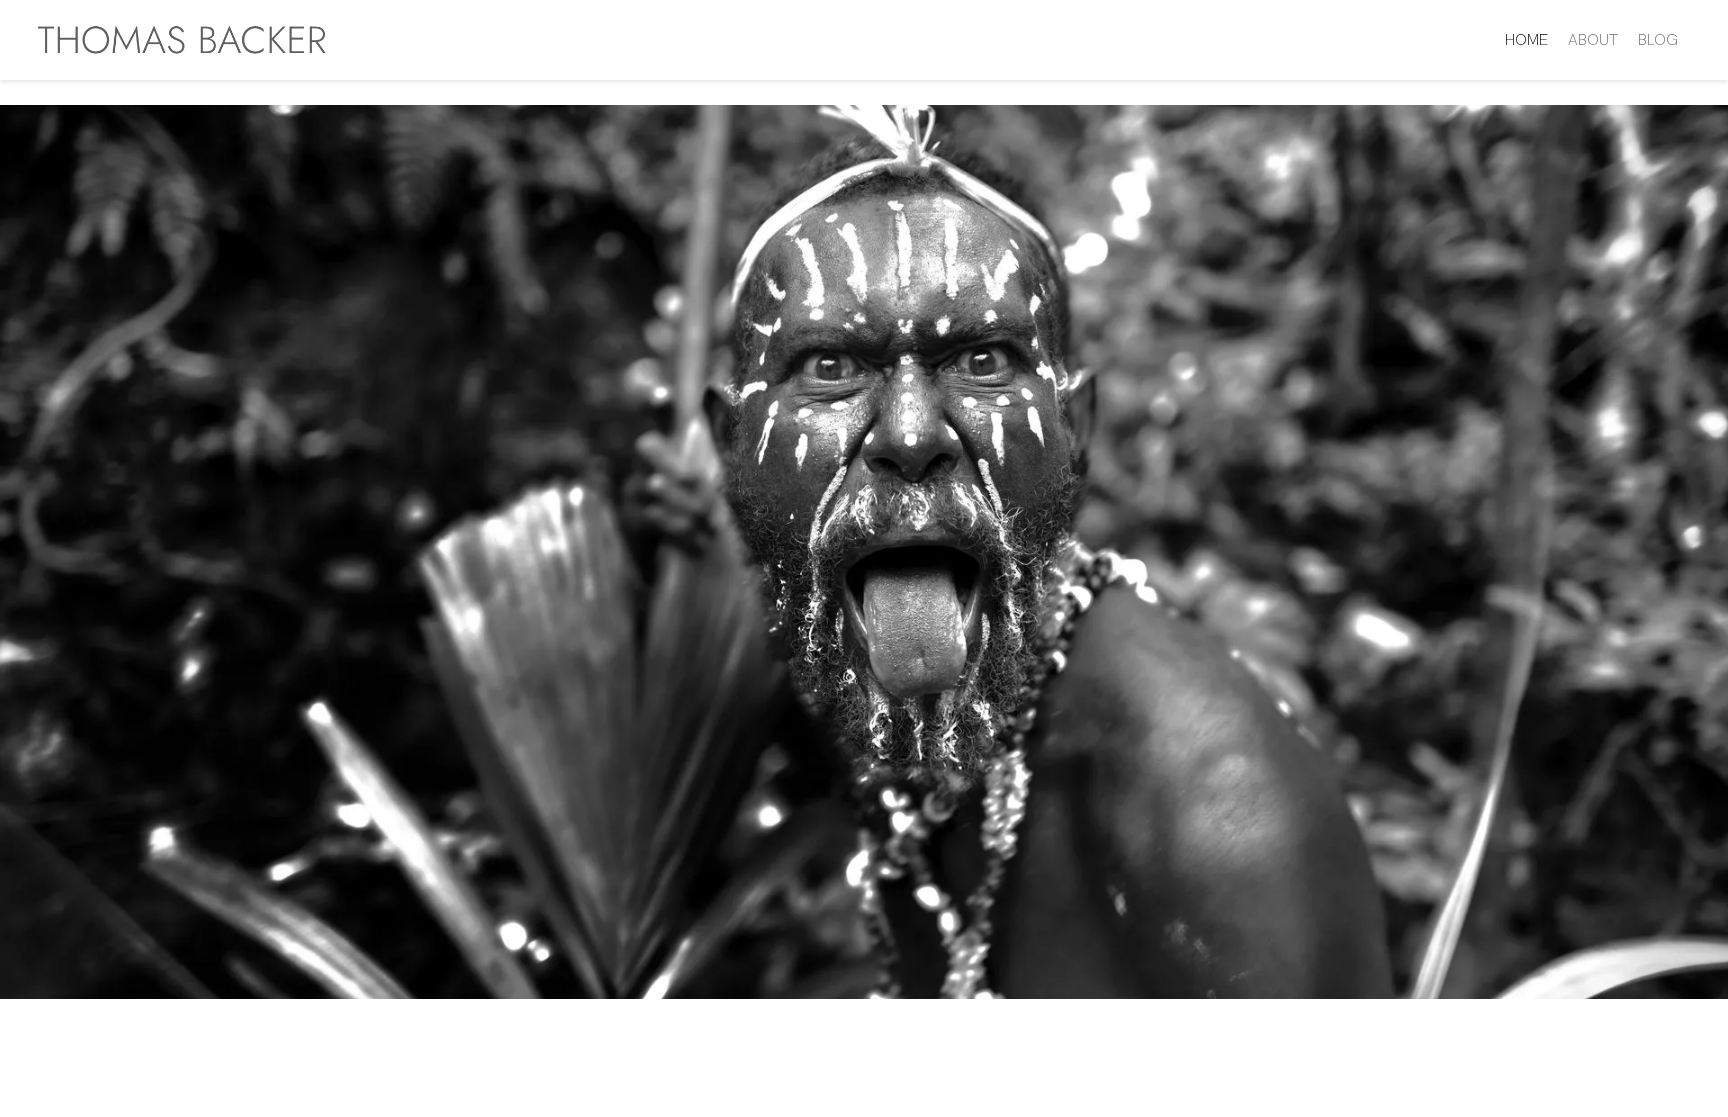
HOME (1526, 39)
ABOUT (1593, 39)
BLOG (1658, 39)
